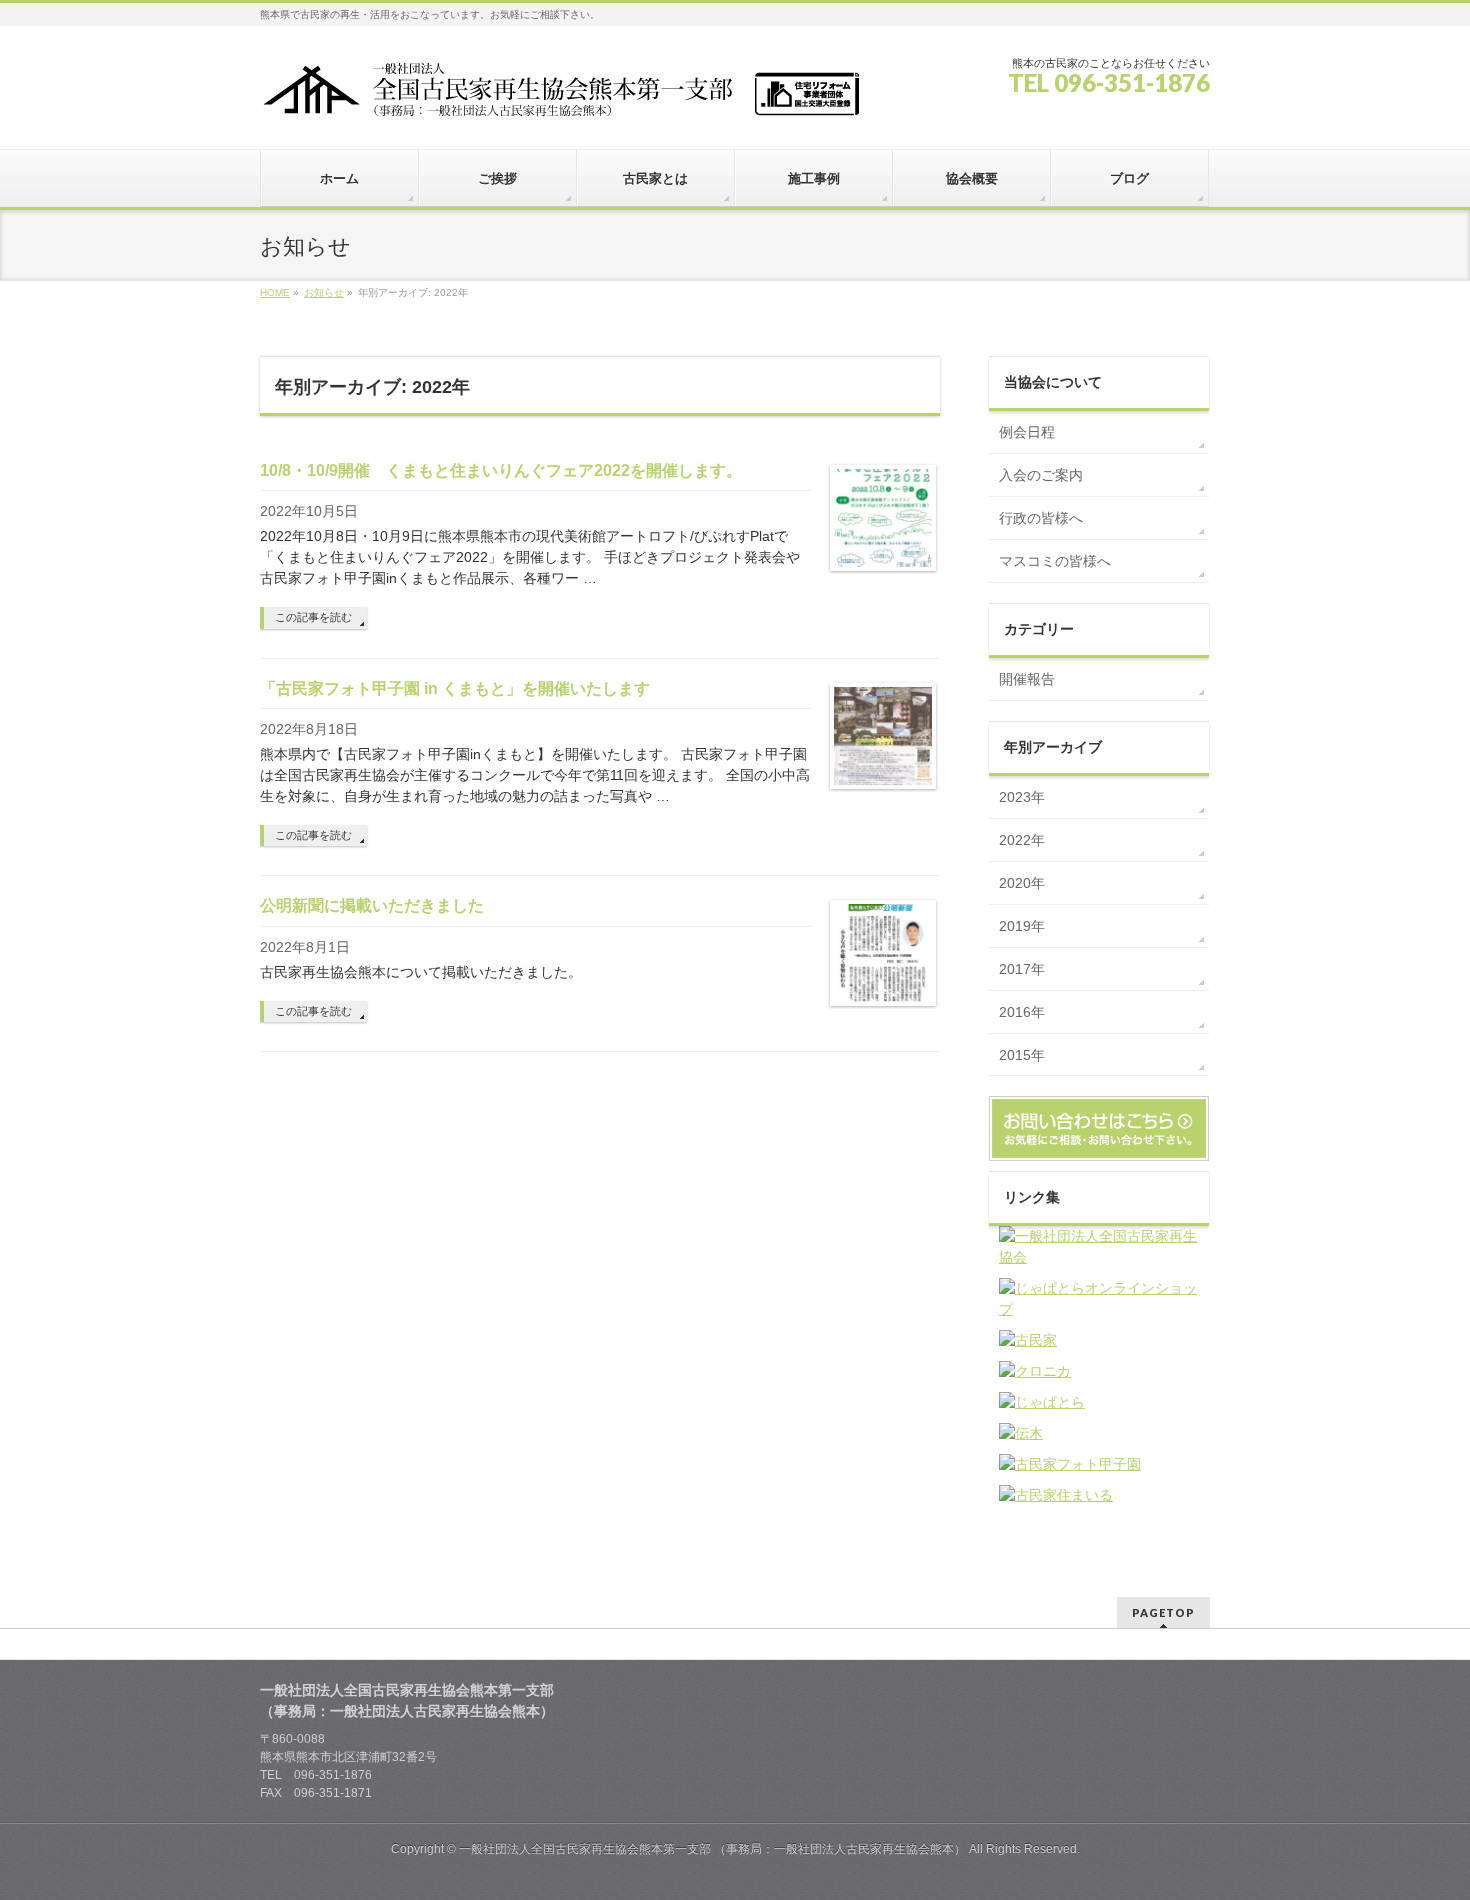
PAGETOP (1163, 1612)
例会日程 (1027, 432)
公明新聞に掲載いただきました (372, 905)
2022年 (1022, 840)
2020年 (1022, 883)
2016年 (1022, 1012)
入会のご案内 (1041, 475)
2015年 (1022, 1055)
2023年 (1022, 797)
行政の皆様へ (1041, 518)
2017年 (1022, 969)
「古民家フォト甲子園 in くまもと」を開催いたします (455, 688)
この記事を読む (313, 617)
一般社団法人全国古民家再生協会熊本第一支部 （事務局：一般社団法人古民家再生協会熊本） (712, 1849)
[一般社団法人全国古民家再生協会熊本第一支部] (560, 96)
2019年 (1022, 926)
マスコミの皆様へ (1055, 561)
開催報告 (1027, 679)
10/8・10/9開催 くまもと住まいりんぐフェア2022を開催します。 (501, 470)
